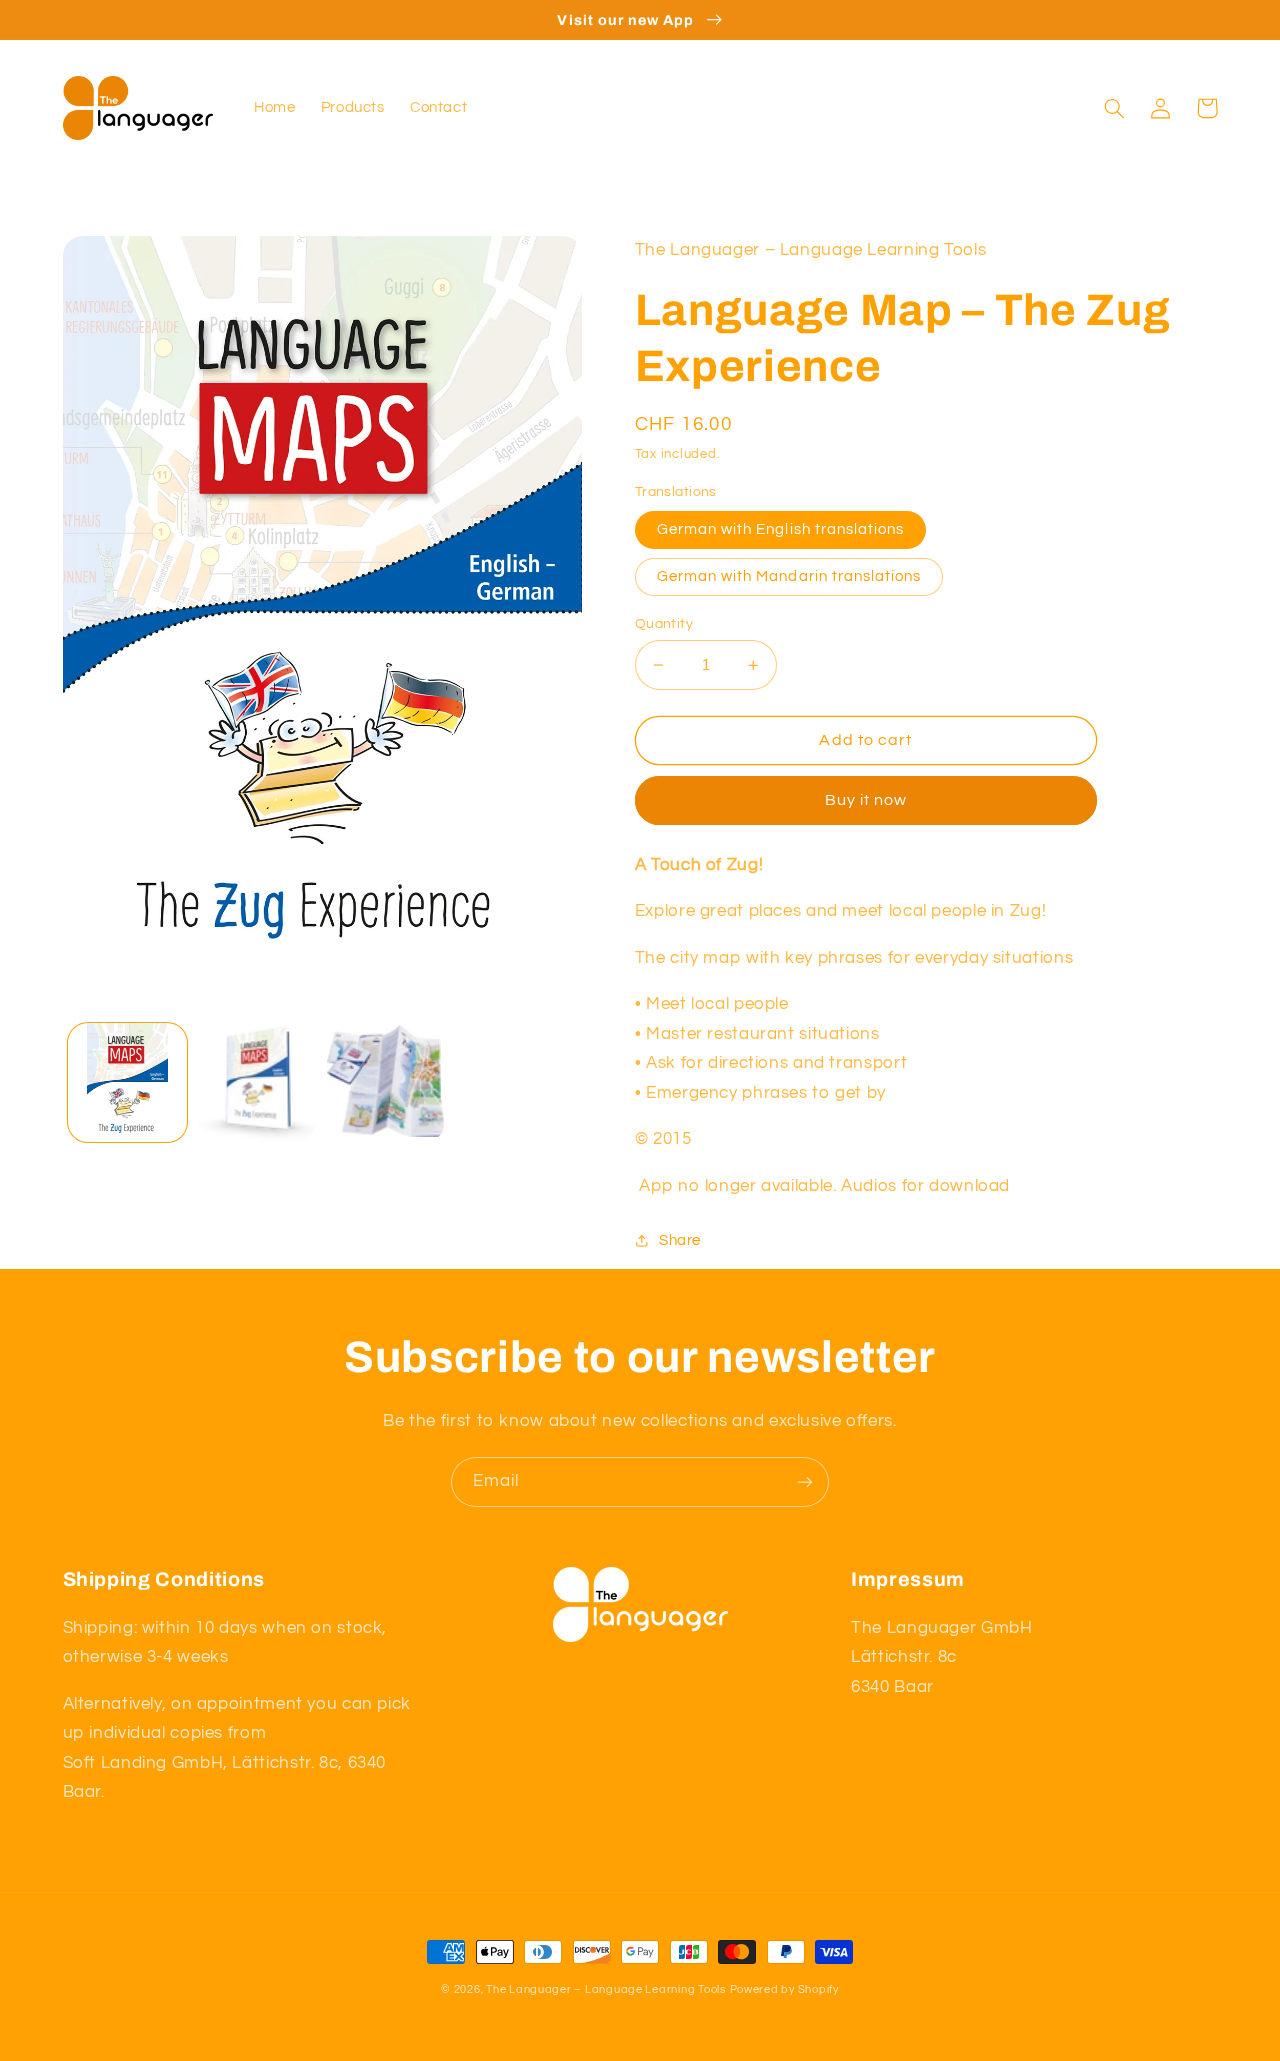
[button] (1115, 108)
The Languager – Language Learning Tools (606, 1989)
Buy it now (866, 800)
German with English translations (781, 529)
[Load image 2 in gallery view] (256, 1082)
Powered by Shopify (784, 1989)
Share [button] (680, 1240)
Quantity (664, 624)
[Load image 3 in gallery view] (386, 1082)
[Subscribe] (805, 1481)
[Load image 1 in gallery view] (127, 1082)
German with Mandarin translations (789, 576)
